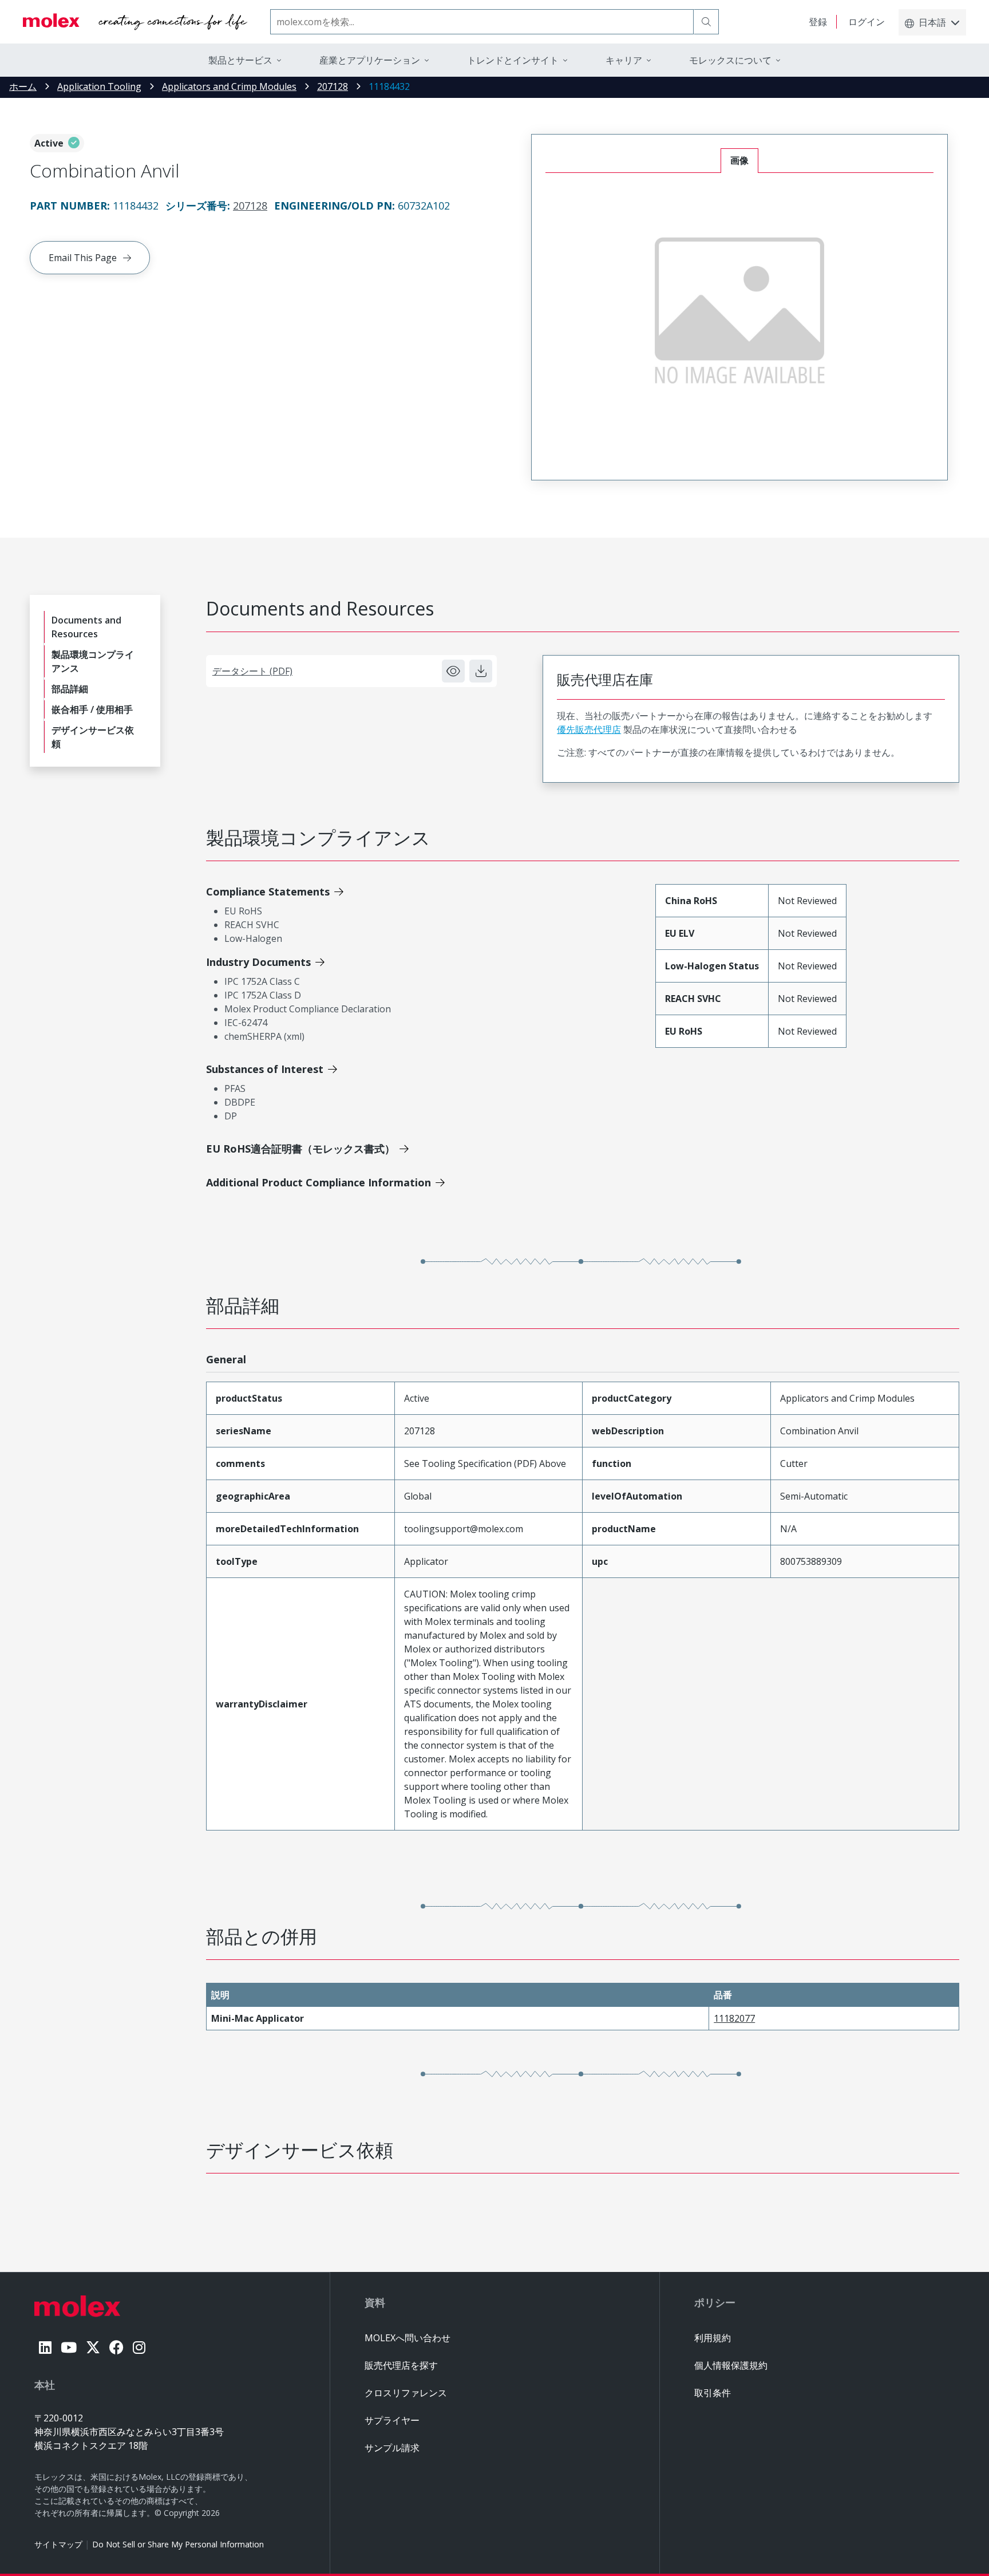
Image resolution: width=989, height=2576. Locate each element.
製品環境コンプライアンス (93, 661)
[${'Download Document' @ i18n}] (481, 671)
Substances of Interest (265, 1069)
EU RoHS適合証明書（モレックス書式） (300, 1149)
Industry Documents (258, 962)
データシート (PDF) (252, 671)
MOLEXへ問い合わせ (408, 2338)
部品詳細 (70, 689)
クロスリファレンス (406, 2393)
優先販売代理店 (589, 729)
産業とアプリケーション (370, 60)
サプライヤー (392, 2420)
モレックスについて (730, 60)
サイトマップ (58, 2544)
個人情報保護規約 (731, 2365)
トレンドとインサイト (513, 60)
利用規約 (713, 2338)
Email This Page (83, 258)
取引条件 (713, 2393)
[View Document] (453, 671)
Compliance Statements (268, 891)
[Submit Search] (706, 22)
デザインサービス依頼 (93, 737)
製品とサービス (240, 60)
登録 (818, 22)
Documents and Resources (86, 627)
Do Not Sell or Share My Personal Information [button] (178, 2544)
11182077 (734, 2018)
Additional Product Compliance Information (319, 1182)
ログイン (867, 22)
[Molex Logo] (135, 22)
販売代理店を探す (401, 2365)
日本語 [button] (932, 22)
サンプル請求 (392, 2448)
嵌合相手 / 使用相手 (92, 709)
